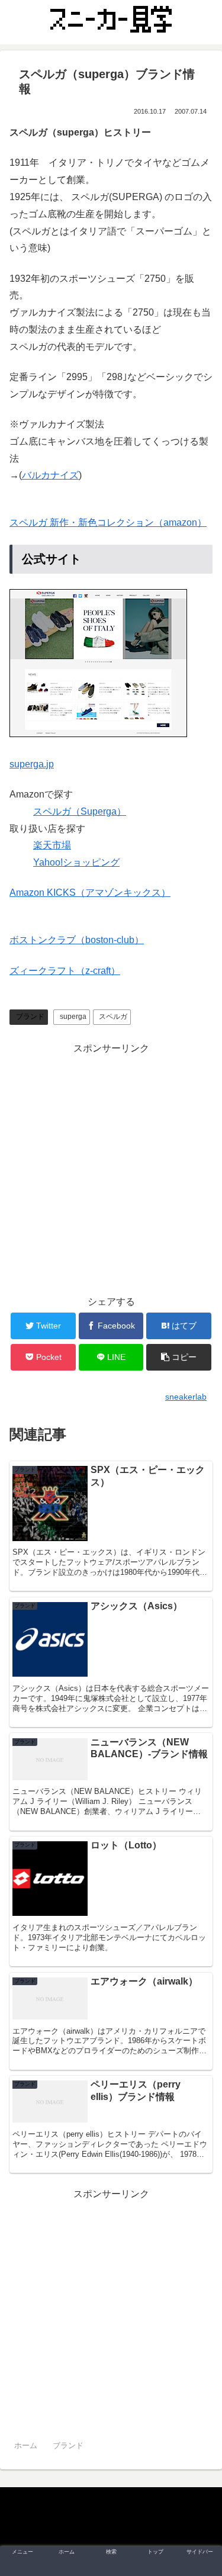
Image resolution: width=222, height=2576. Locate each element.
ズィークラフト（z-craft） (65, 971)
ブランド (30, 1017)
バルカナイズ (50, 475)
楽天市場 (52, 845)
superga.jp (32, 764)
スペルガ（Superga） (80, 811)
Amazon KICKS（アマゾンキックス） (90, 893)
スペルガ (113, 1017)
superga (73, 1017)
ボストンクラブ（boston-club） (77, 940)
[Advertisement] (111, 1168)
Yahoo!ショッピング (76, 862)
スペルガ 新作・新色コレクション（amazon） (108, 522)
